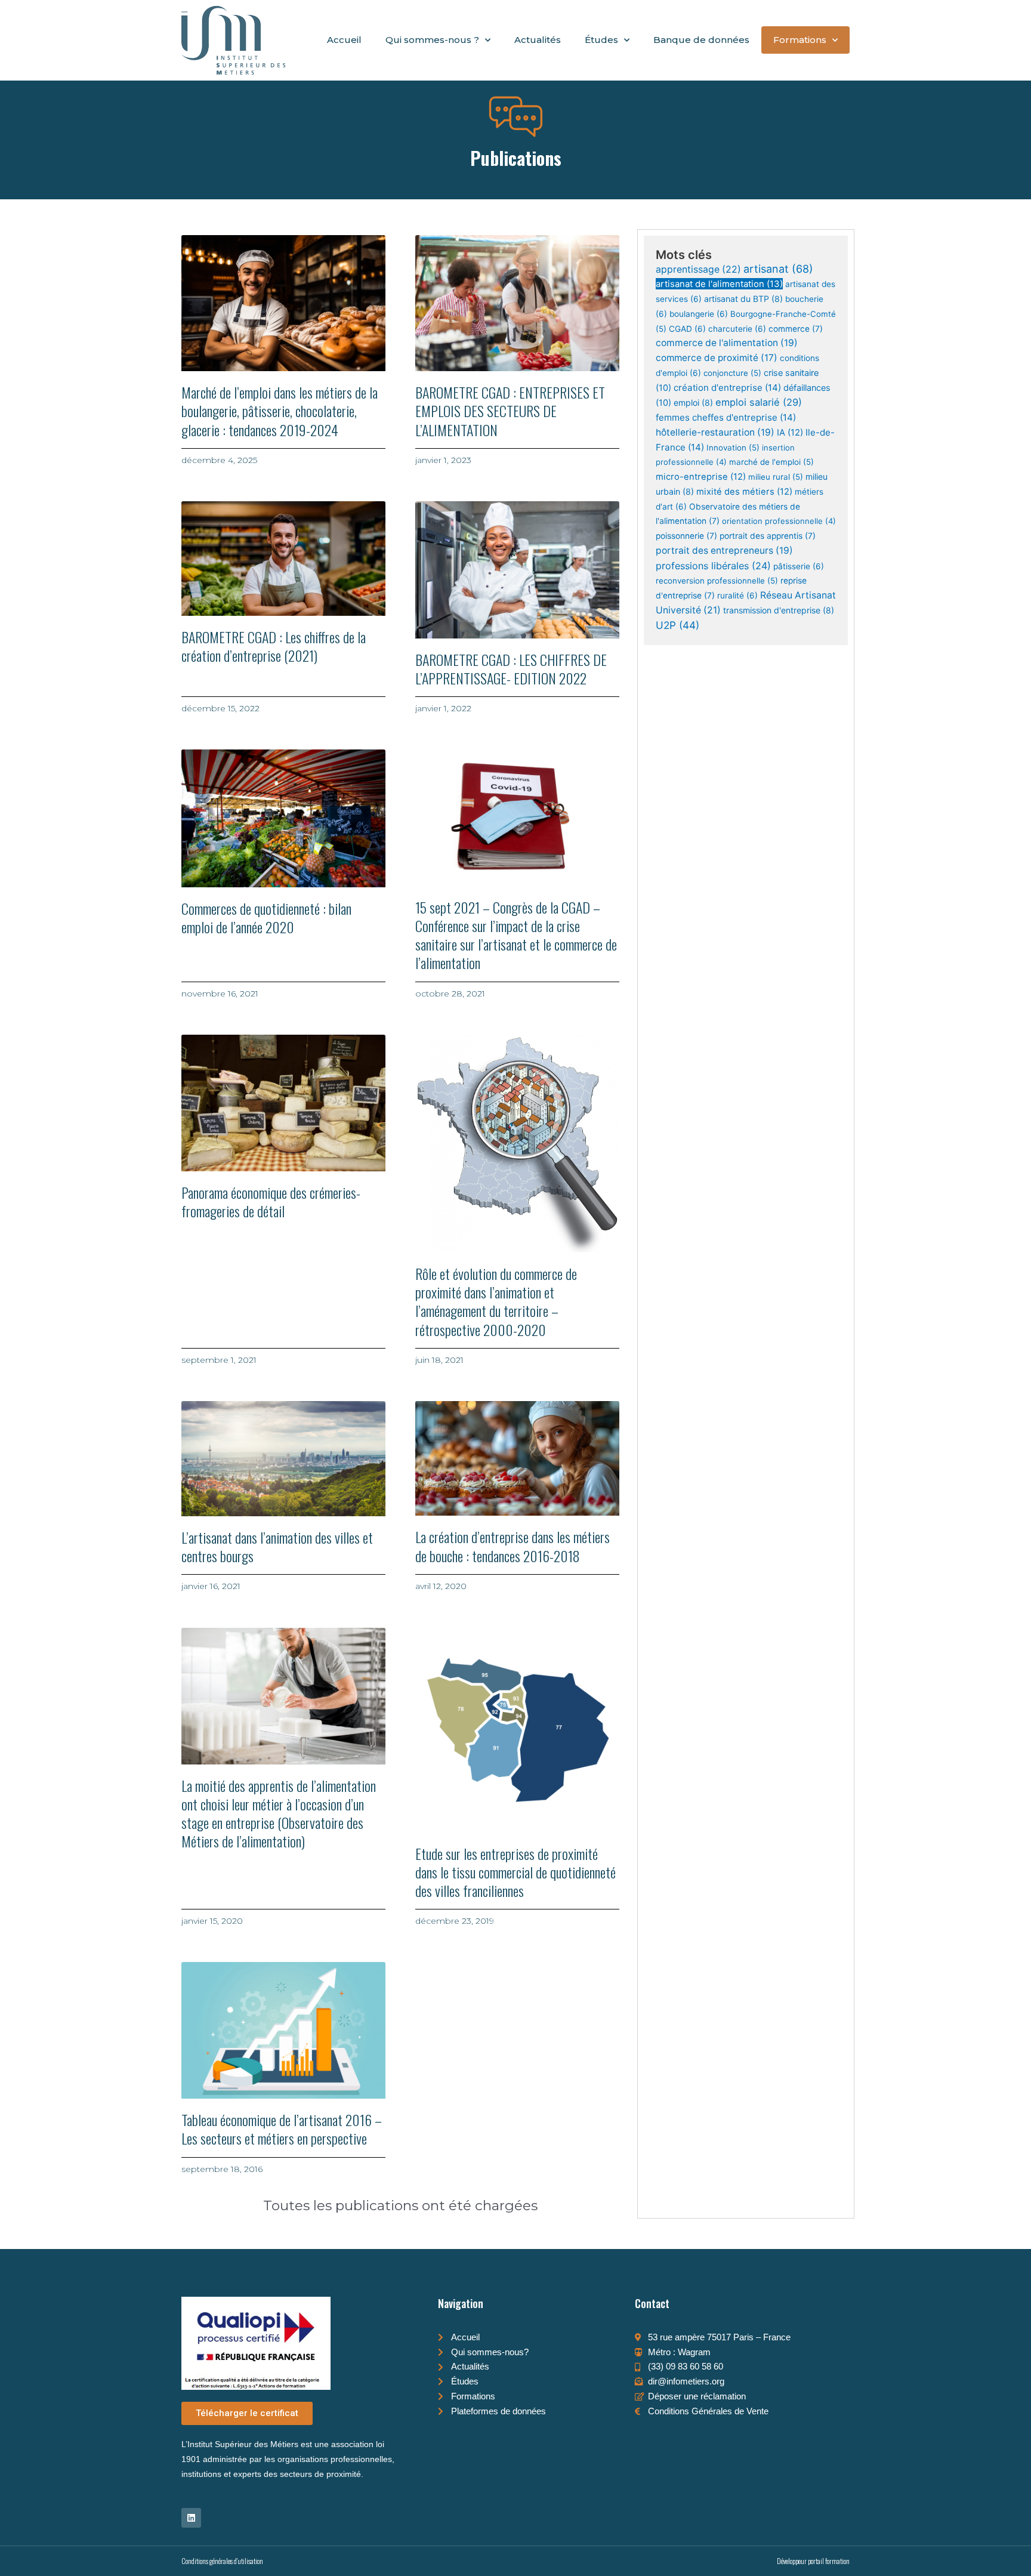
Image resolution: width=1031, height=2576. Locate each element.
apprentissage (698, 269)
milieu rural (776, 477)
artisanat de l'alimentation (719, 284)
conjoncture (732, 373)
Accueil (344, 40)
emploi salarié (759, 402)
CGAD (687, 329)
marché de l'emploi (771, 462)
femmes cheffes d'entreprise (726, 417)
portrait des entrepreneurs (724, 550)
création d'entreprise (727, 388)
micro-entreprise (701, 477)
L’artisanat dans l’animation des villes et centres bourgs (277, 1546)
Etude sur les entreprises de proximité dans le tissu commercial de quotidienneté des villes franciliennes (515, 1872)
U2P (677, 625)
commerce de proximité (717, 358)
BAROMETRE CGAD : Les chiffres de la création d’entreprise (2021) (274, 646)
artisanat (778, 269)
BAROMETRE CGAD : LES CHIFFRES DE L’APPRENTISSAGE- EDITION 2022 (511, 669)
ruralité (737, 596)
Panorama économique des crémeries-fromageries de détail (271, 1201)
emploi (693, 402)
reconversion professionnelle (717, 581)
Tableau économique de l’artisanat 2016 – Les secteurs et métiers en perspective (282, 2129)
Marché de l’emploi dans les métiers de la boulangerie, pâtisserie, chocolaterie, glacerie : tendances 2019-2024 (280, 411)
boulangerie (699, 314)
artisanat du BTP (743, 299)
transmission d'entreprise (779, 610)
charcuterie (737, 329)
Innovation (733, 448)
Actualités (538, 40)
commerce (796, 329)
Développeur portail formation (813, 2561)
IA (790, 433)
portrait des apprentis (768, 536)
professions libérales (713, 566)
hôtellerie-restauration (715, 432)
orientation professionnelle (779, 521)
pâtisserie (799, 566)
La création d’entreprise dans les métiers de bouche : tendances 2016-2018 (513, 1546)
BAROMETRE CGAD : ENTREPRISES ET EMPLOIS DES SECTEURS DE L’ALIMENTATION (510, 411)
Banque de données (701, 40)
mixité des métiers (744, 492)
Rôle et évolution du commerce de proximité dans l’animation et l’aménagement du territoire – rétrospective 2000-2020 (496, 1301)
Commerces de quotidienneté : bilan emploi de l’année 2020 (266, 917)
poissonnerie (686, 536)
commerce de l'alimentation (727, 343)
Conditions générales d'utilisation (222, 2561)
